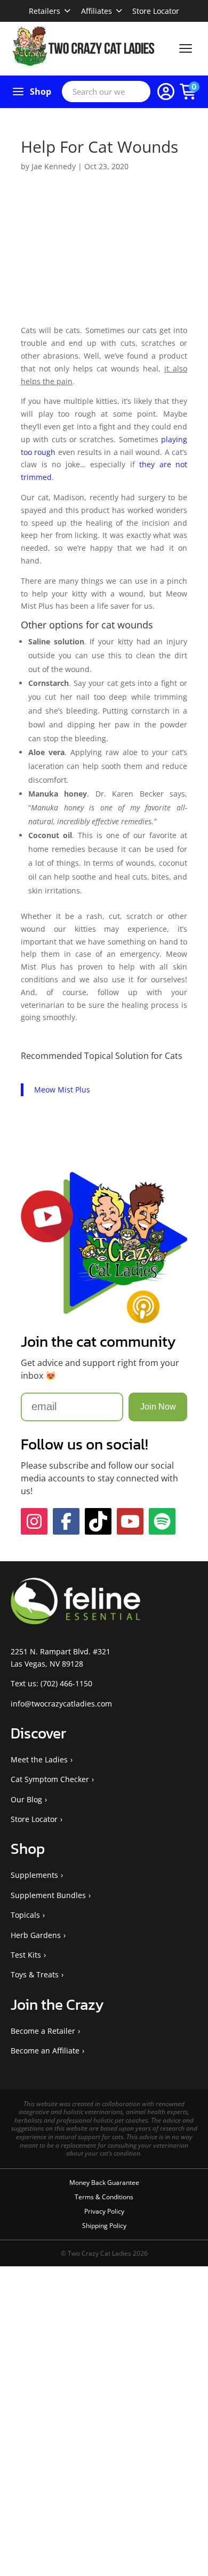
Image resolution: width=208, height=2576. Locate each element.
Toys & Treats (35, 1974)
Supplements (34, 1875)
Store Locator (156, 11)
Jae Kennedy (54, 166)
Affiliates (97, 11)
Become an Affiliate (45, 2051)
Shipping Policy (104, 2226)
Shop (41, 92)
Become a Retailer (43, 2031)
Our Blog (26, 1799)
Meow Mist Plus (62, 1090)
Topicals (25, 1915)
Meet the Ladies (39, 1759)
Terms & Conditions (104, 2197)
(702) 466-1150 (66, 1683)
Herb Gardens (36, 1935)
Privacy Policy (104, 2211)
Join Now (158, 1407)
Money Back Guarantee (104, 2182)
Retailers (45, 11)
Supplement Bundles (48, 1895)
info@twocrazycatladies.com (61, 1704)
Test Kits (26, 1955)
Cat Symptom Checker (50, 1779)
